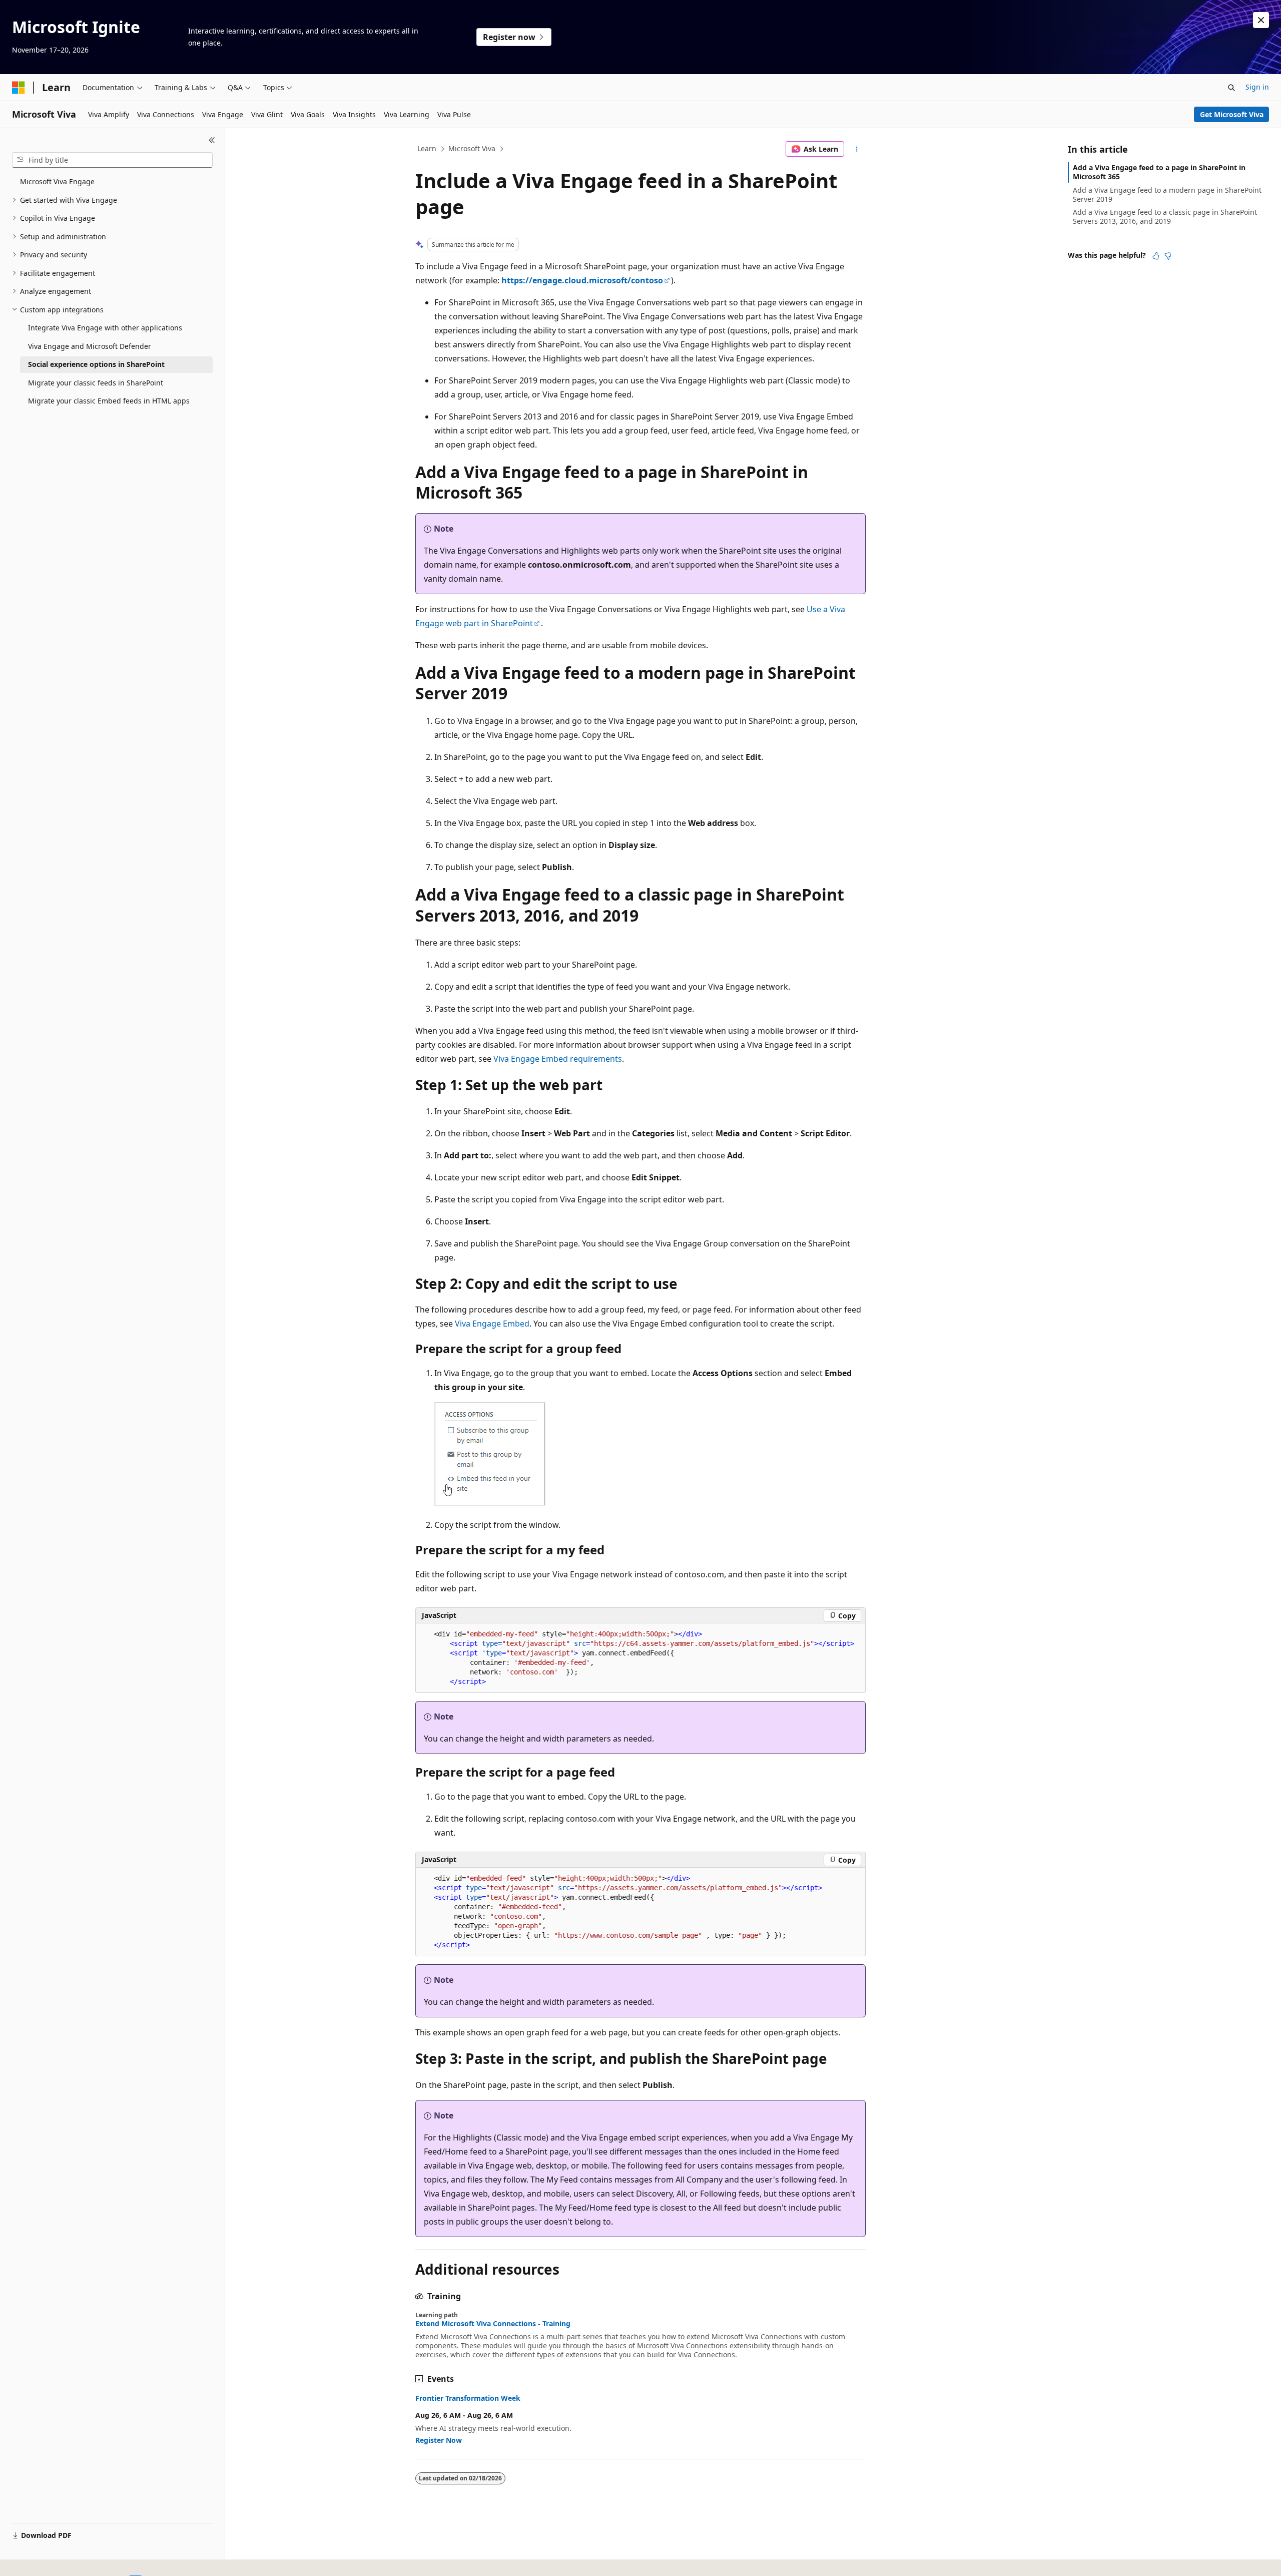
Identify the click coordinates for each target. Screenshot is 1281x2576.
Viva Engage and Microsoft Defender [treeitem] (90, 346)
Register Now (439, 2440)
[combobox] (112, 160)
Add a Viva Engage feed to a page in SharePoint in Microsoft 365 (1159, 172)
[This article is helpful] (1156, 256)
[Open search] (1231, 88)
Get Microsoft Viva (1232, 114)
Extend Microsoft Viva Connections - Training (493, 2324)
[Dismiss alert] (1261, 20)
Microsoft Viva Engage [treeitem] (57, 181)
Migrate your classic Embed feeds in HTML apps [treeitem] (109, 401)
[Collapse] (212, 140)
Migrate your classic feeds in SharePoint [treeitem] (96, 383)
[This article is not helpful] (1168, 256)
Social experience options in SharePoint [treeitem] (96, 364)
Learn (427, 148)
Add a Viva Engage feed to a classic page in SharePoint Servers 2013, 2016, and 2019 (1165, 217)
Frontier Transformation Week (468, 2398)
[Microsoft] (19, 88)
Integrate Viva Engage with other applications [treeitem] (105, 328)
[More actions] (857, 149)
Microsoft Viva (472, 148)
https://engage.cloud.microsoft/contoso (582, 280)
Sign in (1257, 87)
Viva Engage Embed (492, 1324)
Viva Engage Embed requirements (558, 1059)
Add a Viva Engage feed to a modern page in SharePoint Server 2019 (1167, 194)
